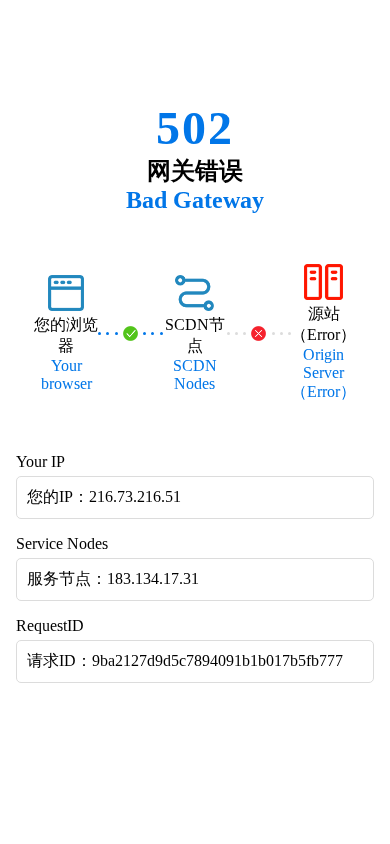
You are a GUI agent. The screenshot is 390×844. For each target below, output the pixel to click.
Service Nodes (62, 543)
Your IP (40, 461)
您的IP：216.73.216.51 (104, 496)
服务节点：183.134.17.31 (113, 578)
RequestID (50, 625)
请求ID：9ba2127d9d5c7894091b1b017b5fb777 (185, 660)
